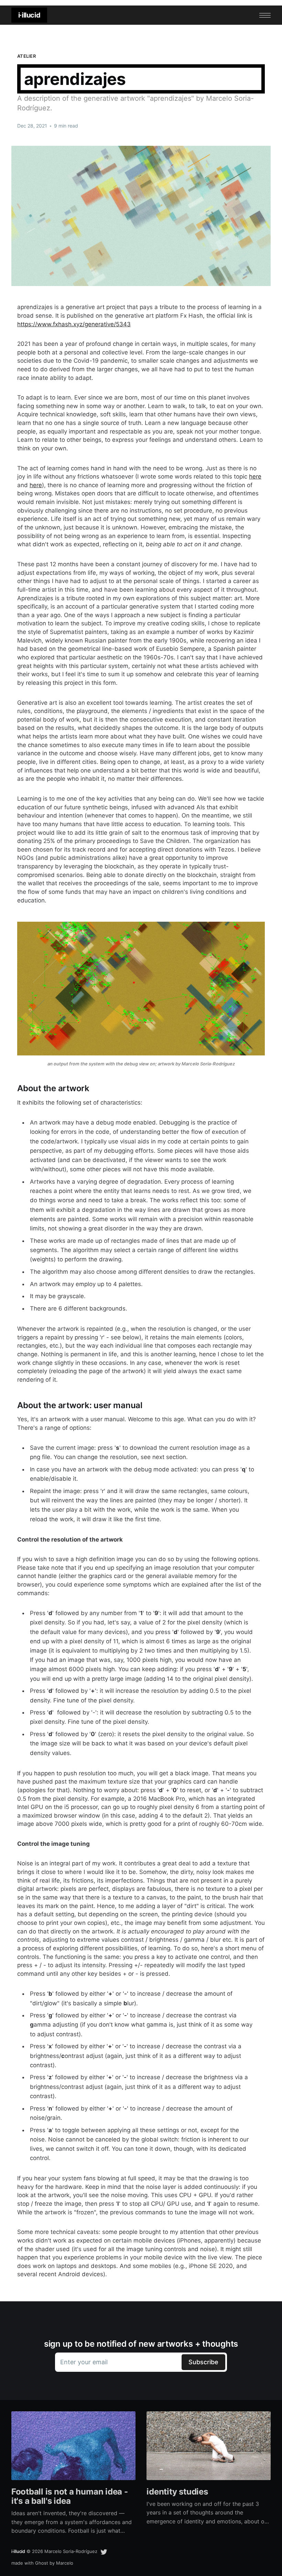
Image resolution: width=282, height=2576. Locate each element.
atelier (26, 56)
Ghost (42, 2563)
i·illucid (29, 15)
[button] (265, 15)
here (255, 476)
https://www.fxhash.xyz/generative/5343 (74, 324)
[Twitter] (104, 2551)
